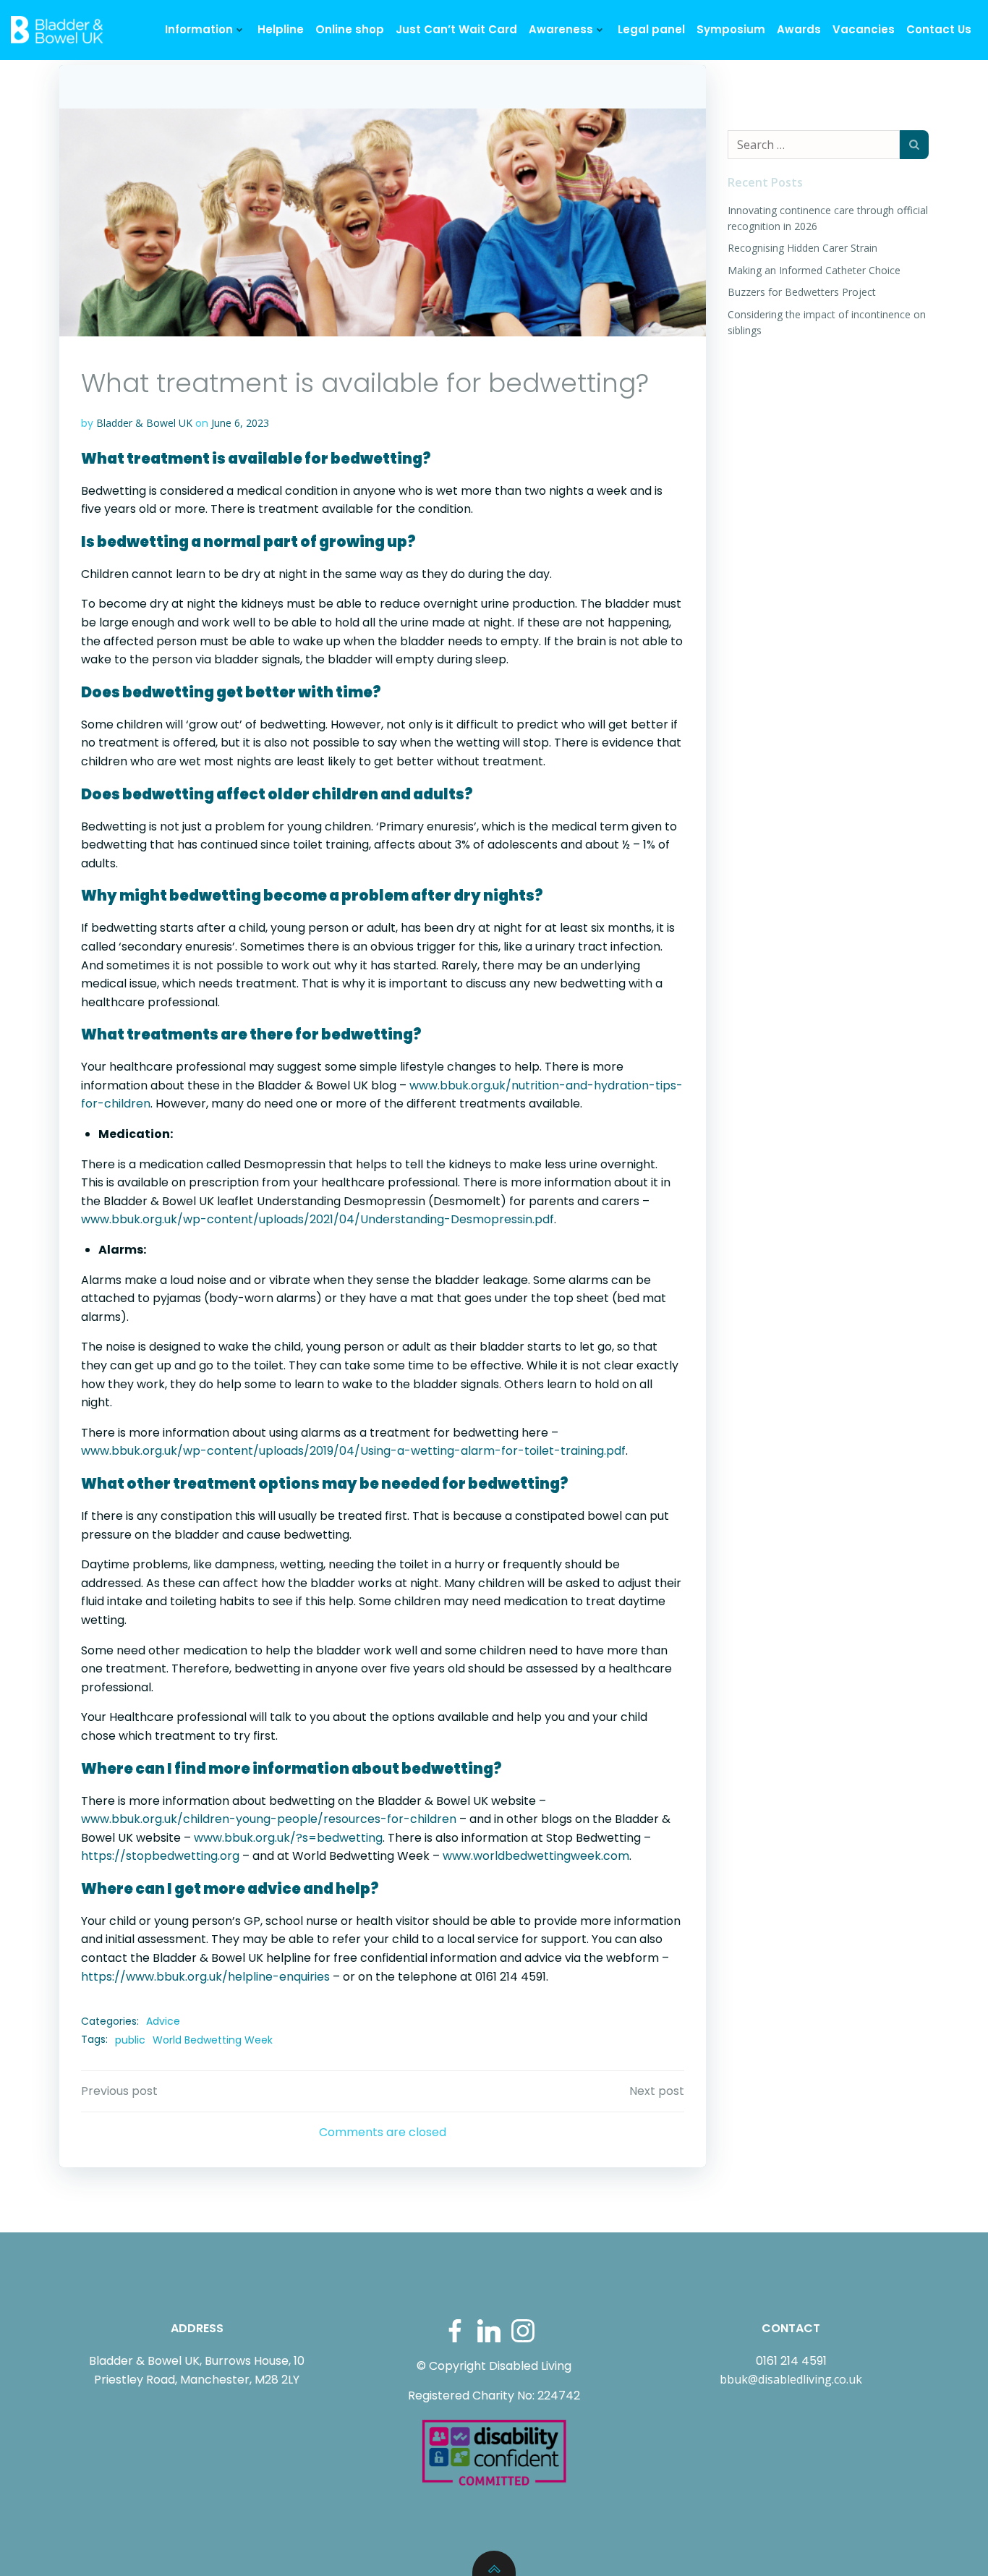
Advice (163, 2021)
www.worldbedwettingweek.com (536, 1856)
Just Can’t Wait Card (456, 29)
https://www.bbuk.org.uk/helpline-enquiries (205, 1977)
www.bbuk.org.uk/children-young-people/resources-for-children (269, 1819)
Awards (799, 29)
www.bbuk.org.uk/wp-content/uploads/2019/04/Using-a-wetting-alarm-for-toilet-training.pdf (353, 1451)
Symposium (731, 29)
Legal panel (651, 29)
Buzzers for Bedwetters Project (802, 292)
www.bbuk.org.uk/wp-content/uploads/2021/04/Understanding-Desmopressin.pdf (318, 1219)
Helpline (281, 29)
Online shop (350, 29)
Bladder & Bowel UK (144, 423)
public (130, 2040)
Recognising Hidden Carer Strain (802, 248)
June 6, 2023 (240, 423)
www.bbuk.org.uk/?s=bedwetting (288, 1838)
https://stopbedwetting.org (160, 1856)
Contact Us (939, 29)
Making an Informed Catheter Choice (814, 270)
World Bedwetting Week (213, 2040)
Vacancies (864, 29)
